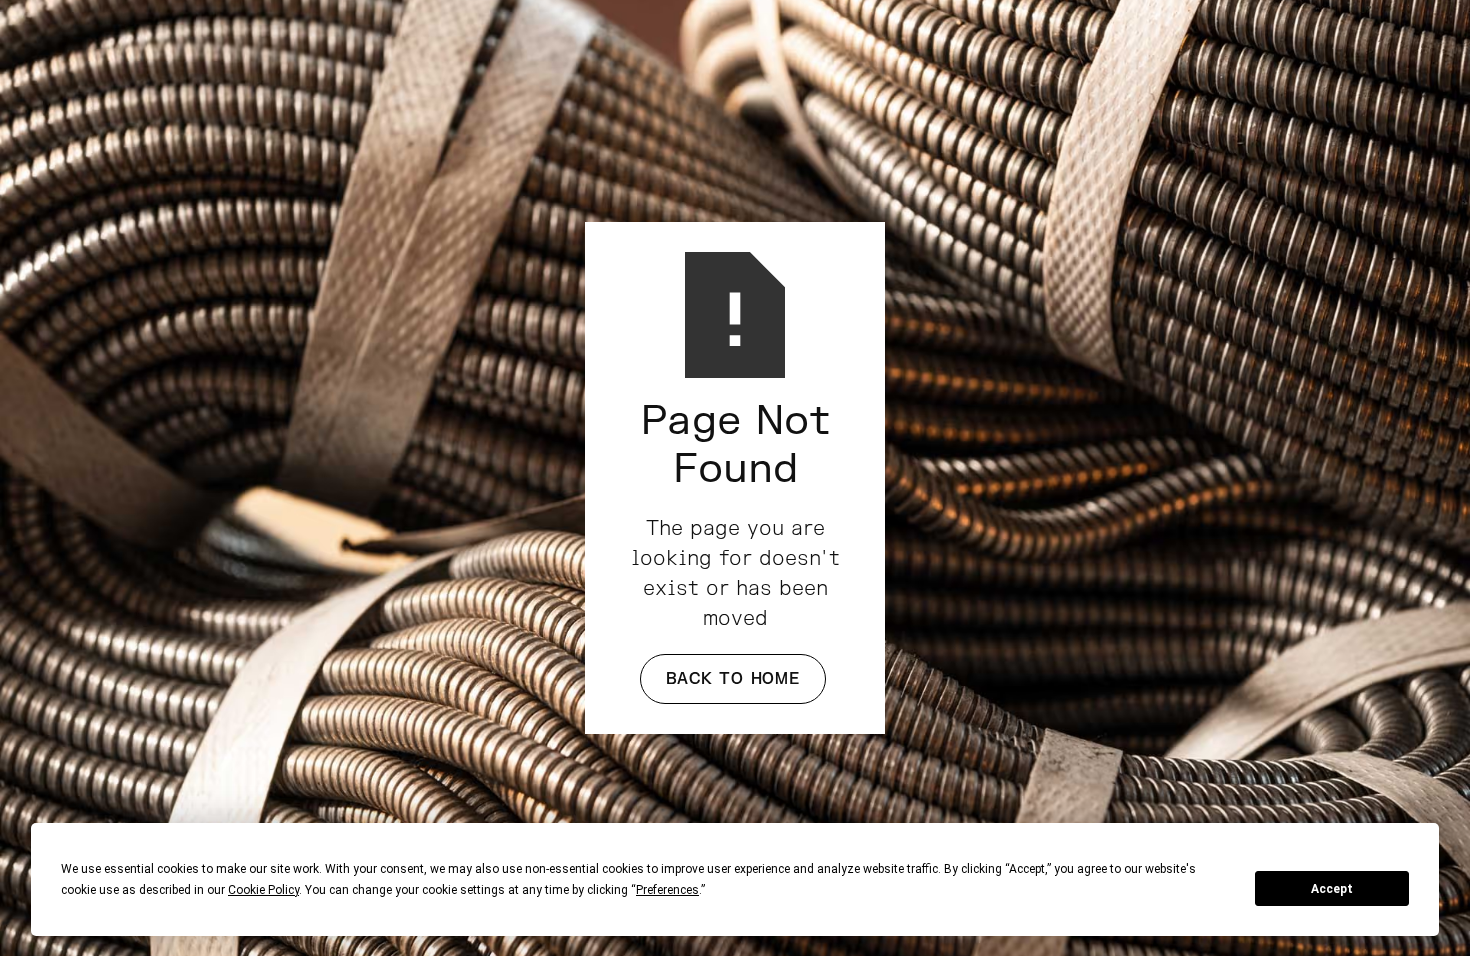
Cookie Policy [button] (263, 890)
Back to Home (733, 679)
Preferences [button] (667, 890)
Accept (1332, 889)
